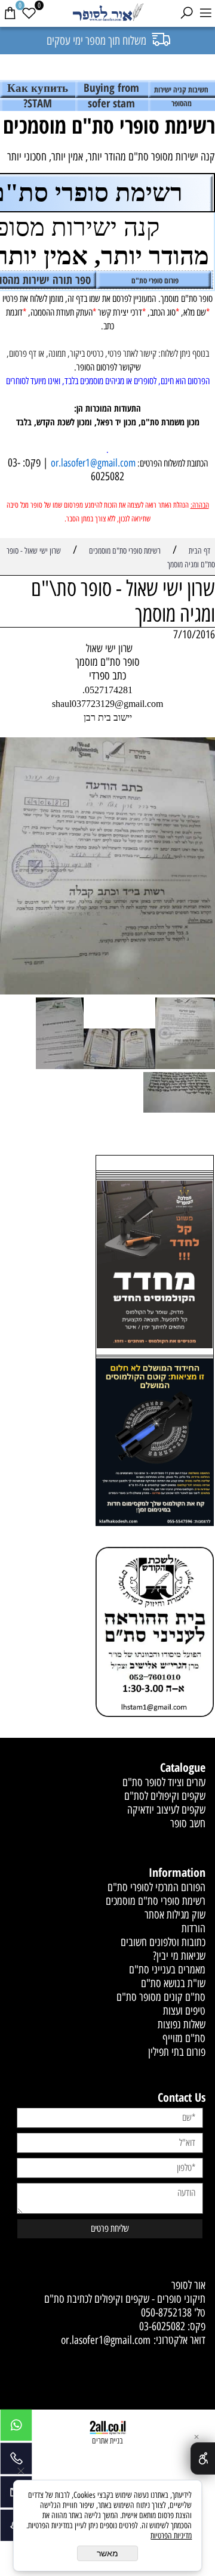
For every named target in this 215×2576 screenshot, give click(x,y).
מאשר (107, 2553)
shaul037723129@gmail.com (107, 704)
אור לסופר (188, 2285)
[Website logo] (107, 13)
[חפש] (186, 13)
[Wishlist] (29, 13)
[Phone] (16, 2461)
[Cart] (10, 13)
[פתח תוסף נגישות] (203, 2458)
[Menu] (205, 13)
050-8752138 (166, 2313)
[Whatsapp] (16, 2428)
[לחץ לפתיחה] (155, 1444)
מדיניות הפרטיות (171, 2536)
